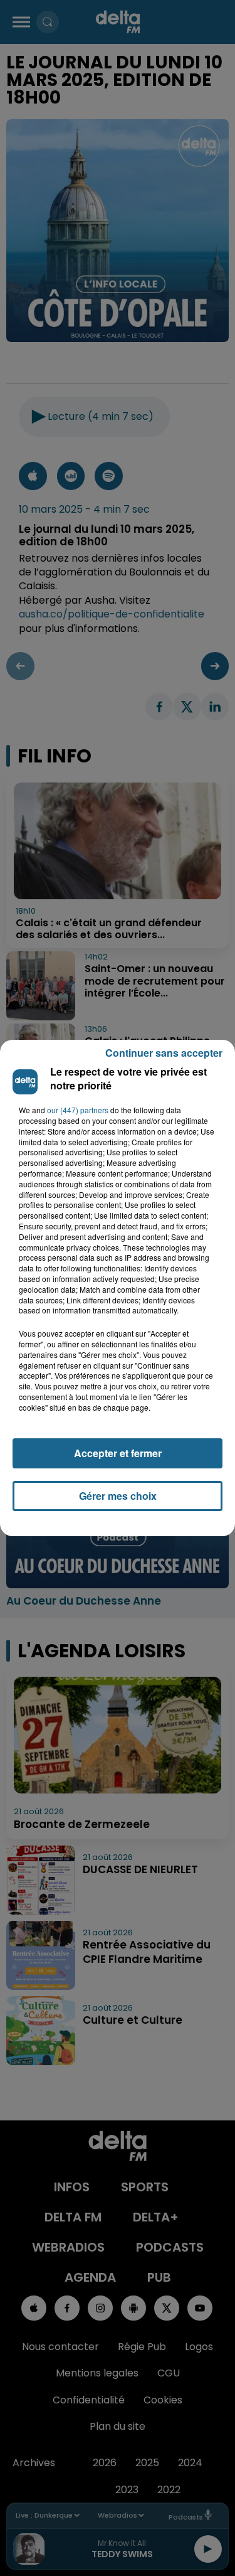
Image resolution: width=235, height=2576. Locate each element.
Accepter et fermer (118, 1453)
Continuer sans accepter (164, 1053)
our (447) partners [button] (78, 1110)
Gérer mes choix (118, 1496)
